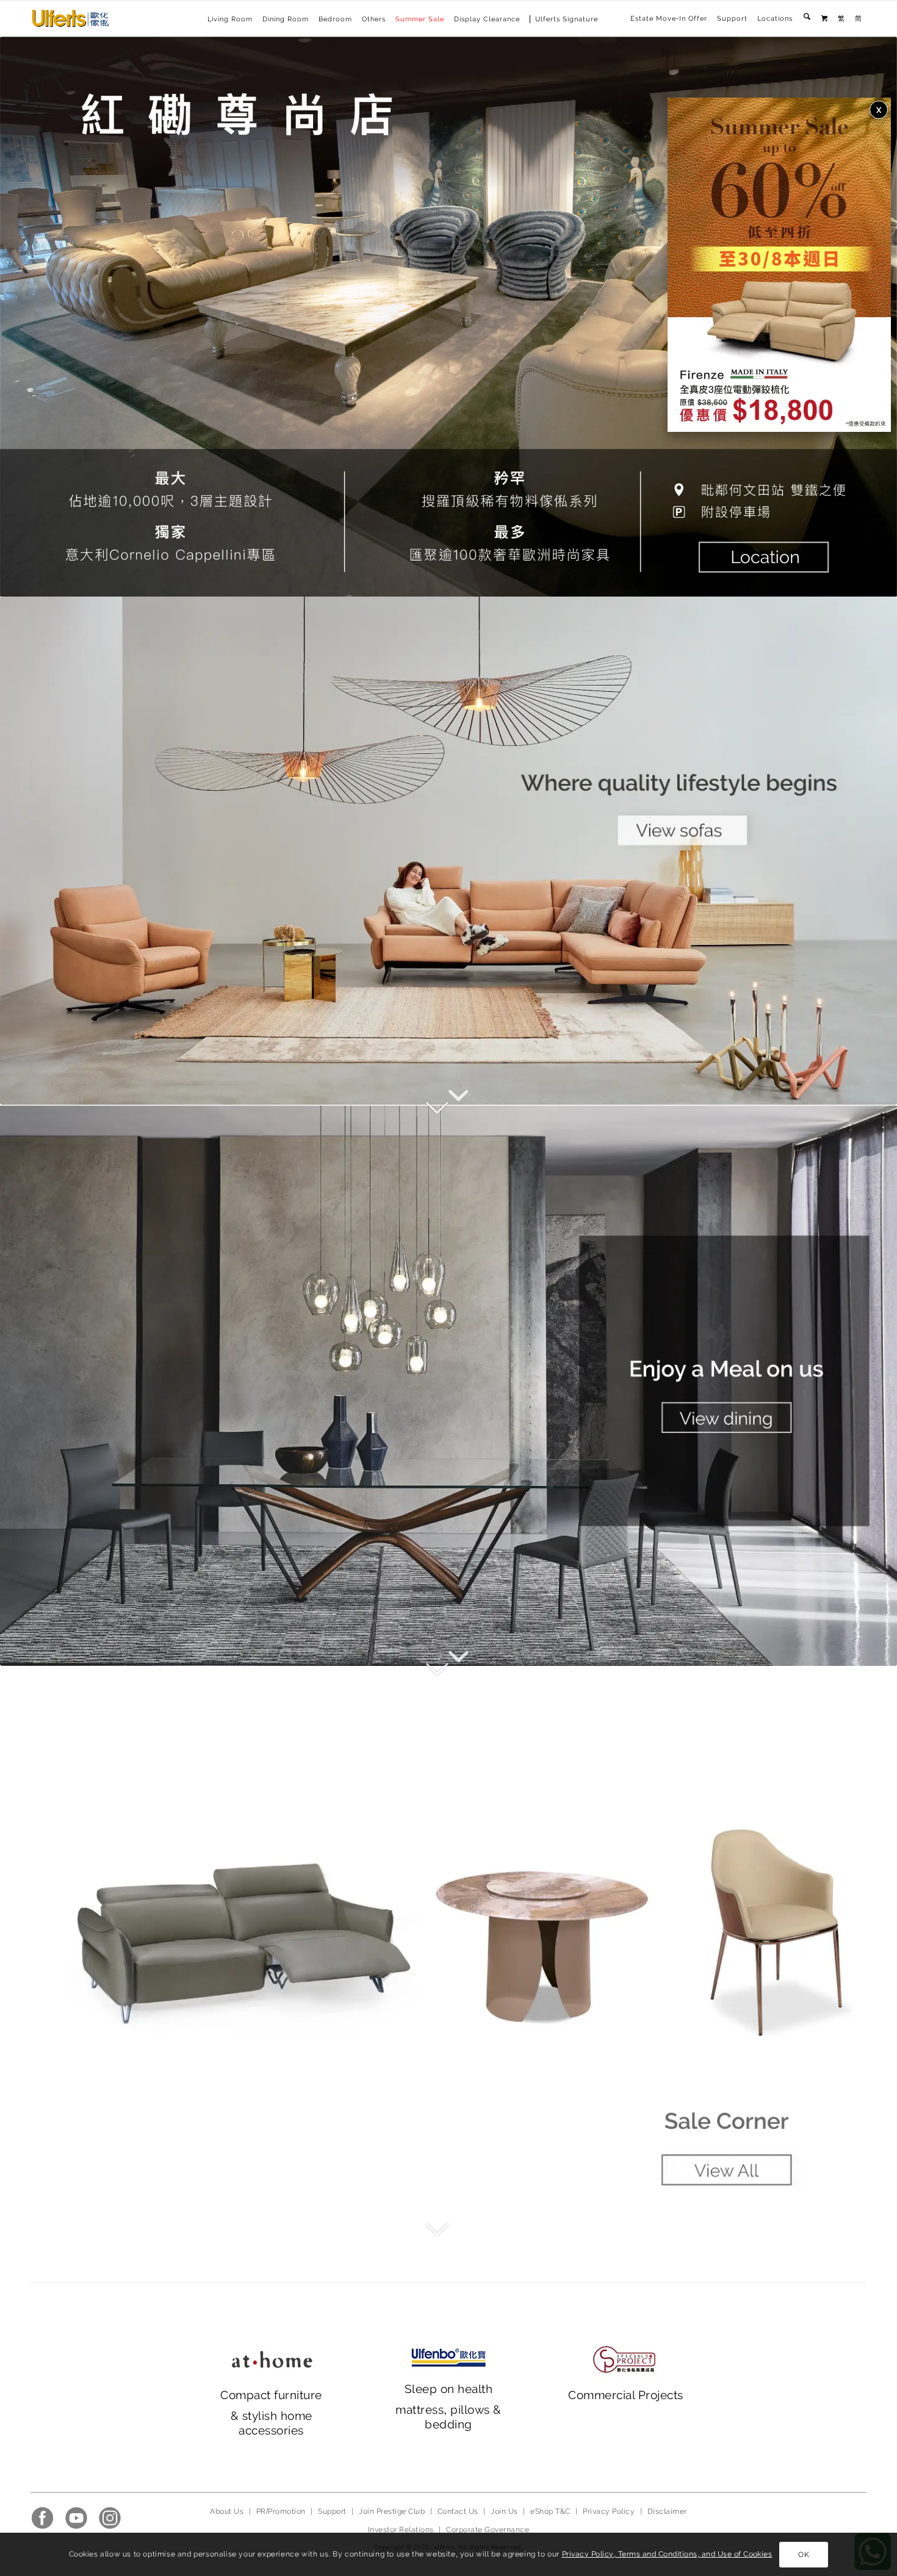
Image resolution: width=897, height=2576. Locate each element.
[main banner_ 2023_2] (448, 1385)
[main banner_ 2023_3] (448, 1946)
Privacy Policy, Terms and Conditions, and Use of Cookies (667, 2554)
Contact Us (458, 2511)
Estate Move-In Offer (669, 19)
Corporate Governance (488, 2530)
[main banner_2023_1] (448, 851)
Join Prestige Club (392, 2511)
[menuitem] (669, 19)
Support (732, 19)
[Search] (807, 19)
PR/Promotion (281, 2511)
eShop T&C (550, 2511)
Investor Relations (401, 2530)
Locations (775, 19)
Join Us (504, 2511)
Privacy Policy (609, 2511)
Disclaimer (667, 2511)
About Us (227, 2511)
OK (804, 2555)
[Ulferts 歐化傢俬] (70, 18)
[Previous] (27, 317)
